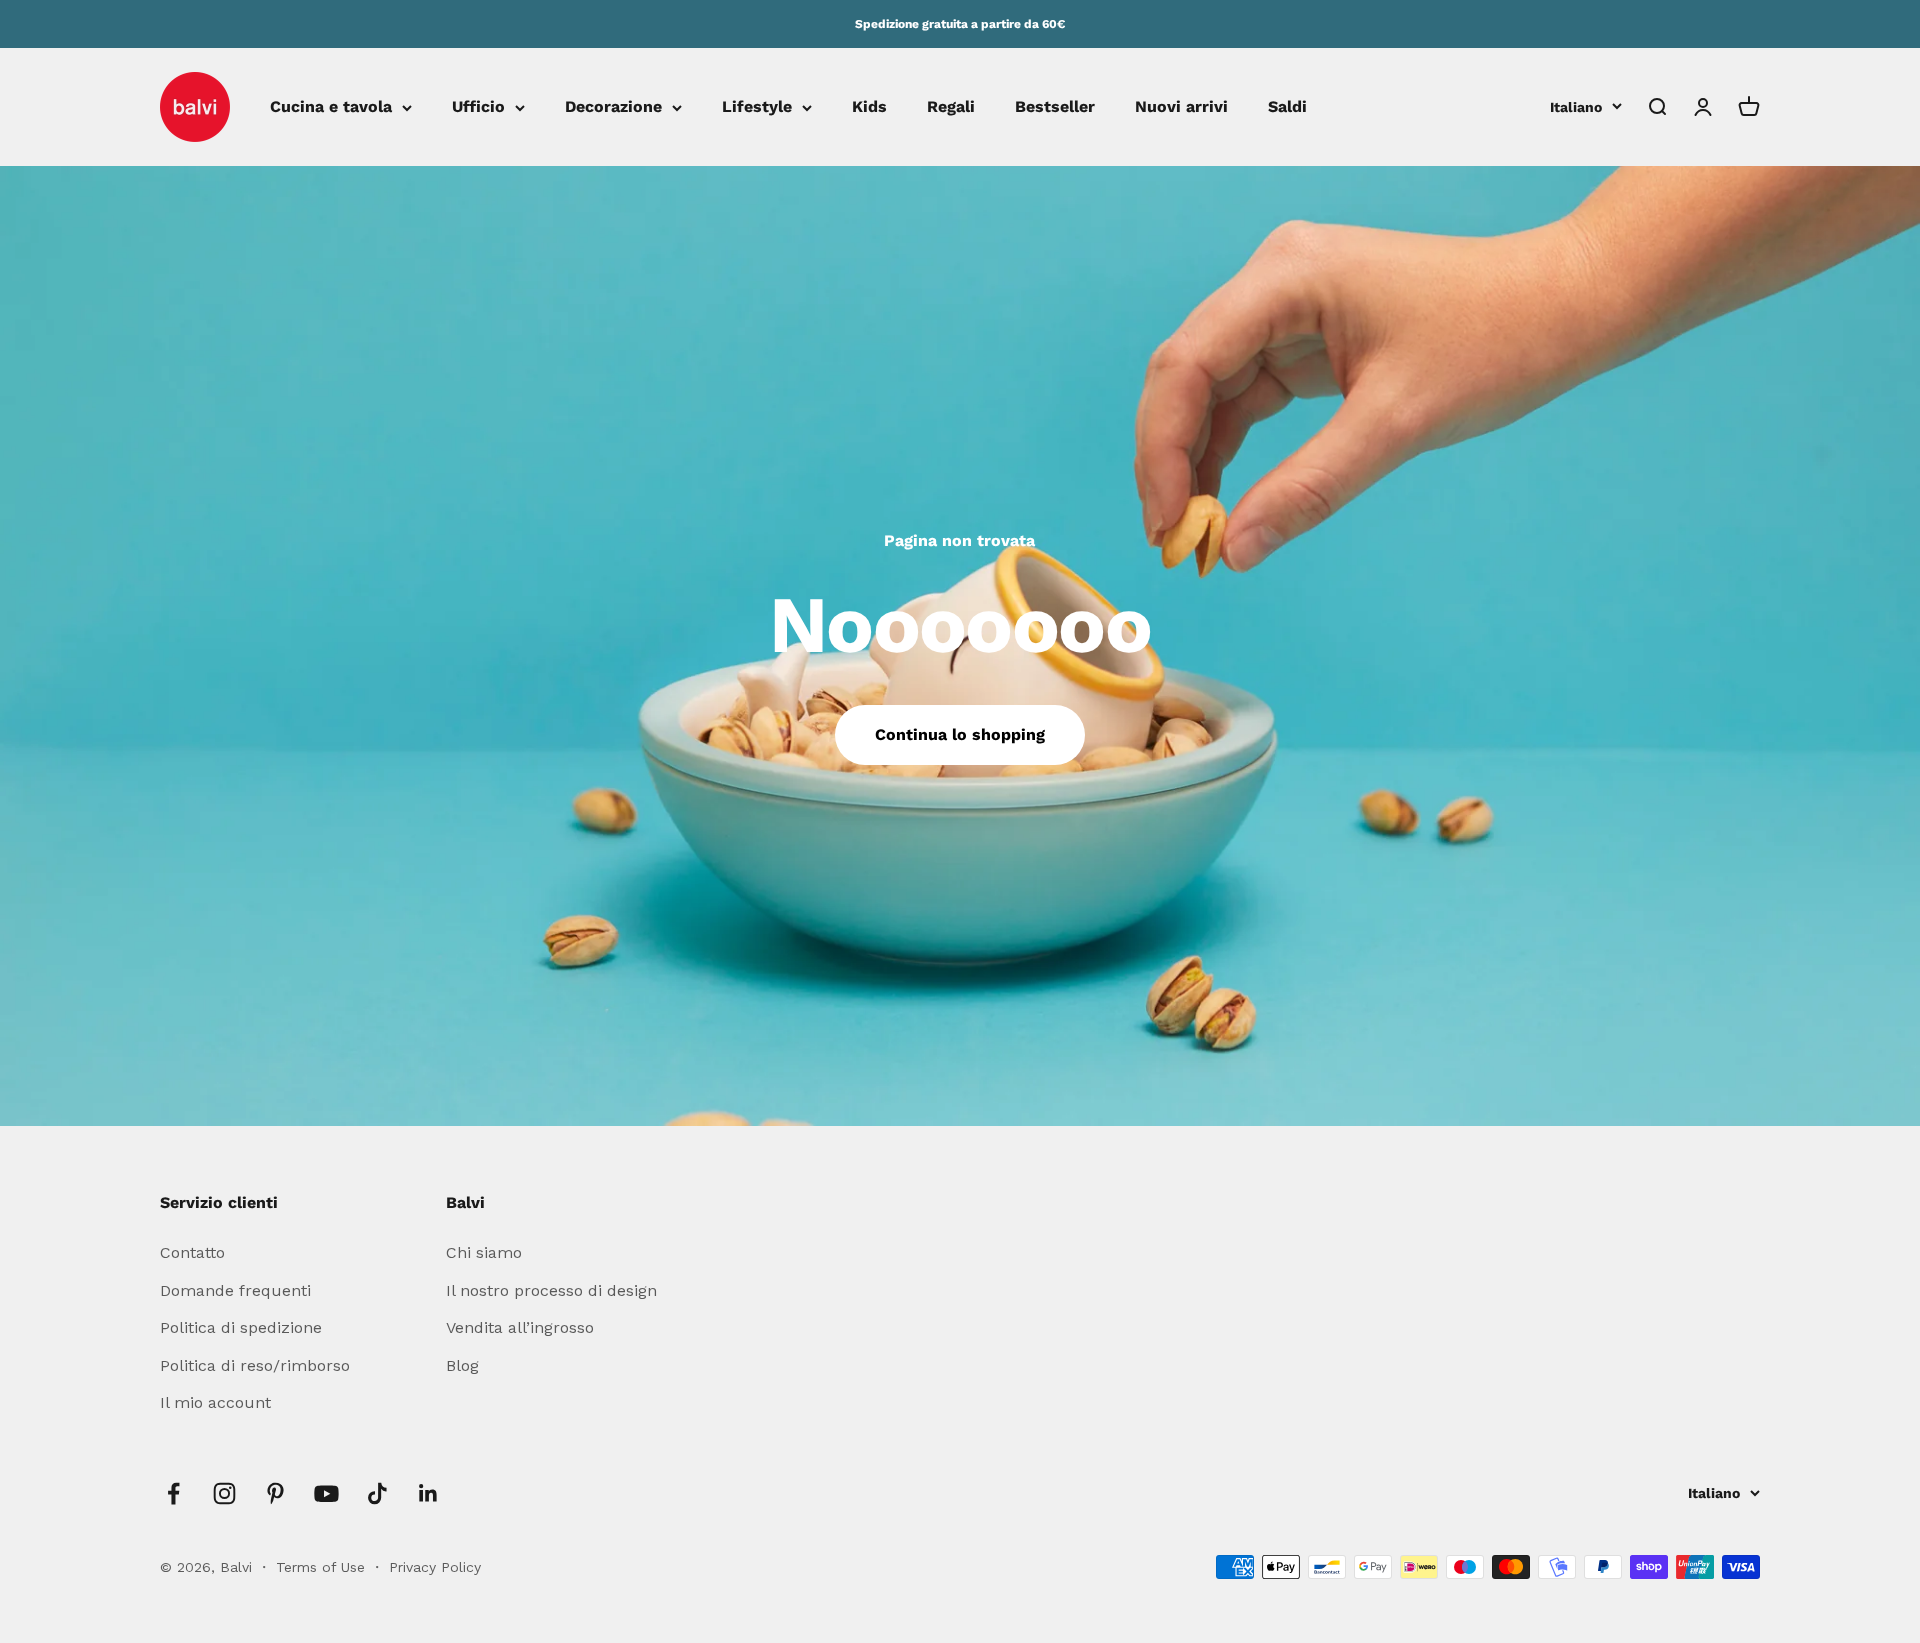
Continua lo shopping (960, 734)
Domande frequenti (235, 1290)
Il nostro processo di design (551, 1290)
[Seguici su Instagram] (224, 1493)
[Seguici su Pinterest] (275, 1493)
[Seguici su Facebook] (173, 1493)
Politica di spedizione (241, 1327)
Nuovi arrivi (1181, 107)
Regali (951, 107)
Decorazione (613, 107)
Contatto (192, 1252)
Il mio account (215, 1402)
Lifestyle (757, 107)
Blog (462, 1365)
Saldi (1287, 107)
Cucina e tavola (331, 107)
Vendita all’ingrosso (520, 1327)
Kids (869, 107)
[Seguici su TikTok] (377, 1493)
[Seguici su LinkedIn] (428, 1493)
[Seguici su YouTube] (326, 1493)
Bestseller (1055, 107)
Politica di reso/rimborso (255, 1365)
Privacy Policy (435, 1567)
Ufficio (478, 107)
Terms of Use (323, 1567)
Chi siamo (484, 1252)
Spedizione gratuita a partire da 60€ (960, 24)
